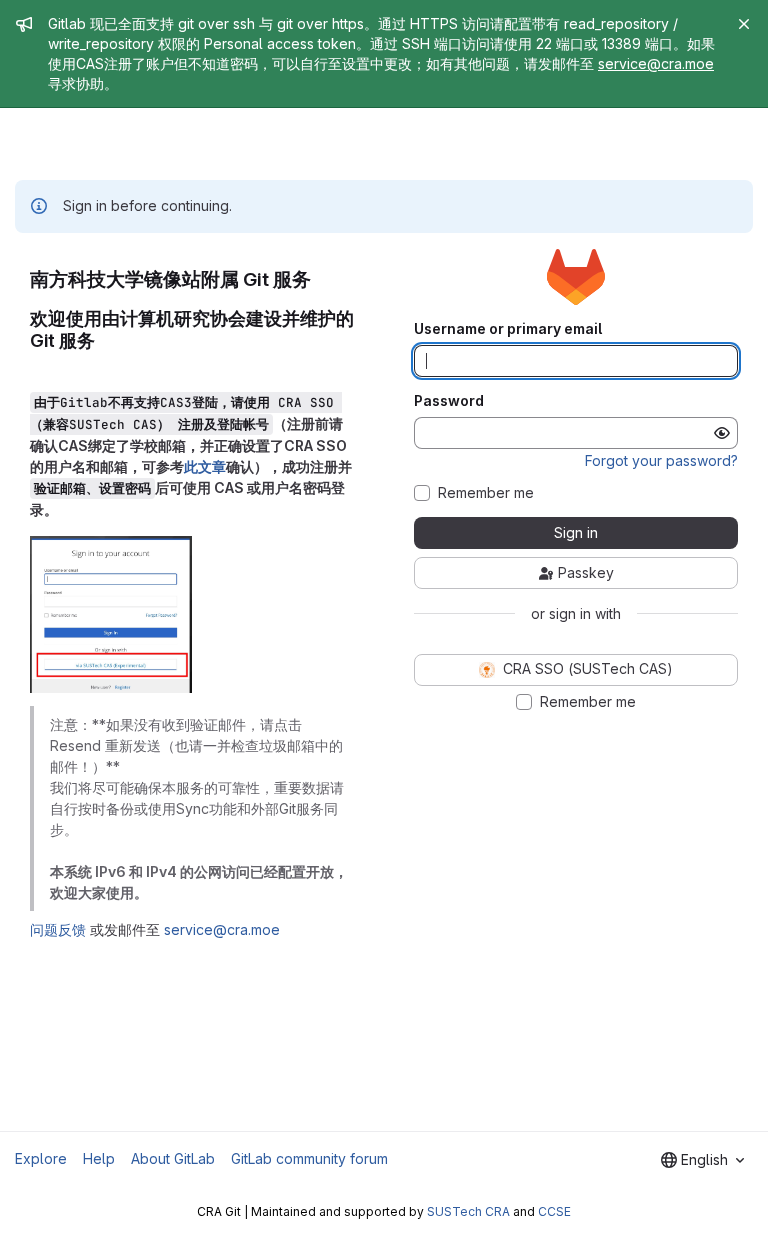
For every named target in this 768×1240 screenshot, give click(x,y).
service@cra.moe (656, 63)
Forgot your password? (661, 460)
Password (449, 401)
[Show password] (722, 433)
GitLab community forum (309, 1158)
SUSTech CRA (468, 1211)
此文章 (205, 466)
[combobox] (702, 1160)
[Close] (744, 24)
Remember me (486, 493)
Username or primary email (508, 329)
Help (99, 1158)
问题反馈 (58, 929)
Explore (41, 1158)
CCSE (554, 1211)
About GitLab (173, 1158)
